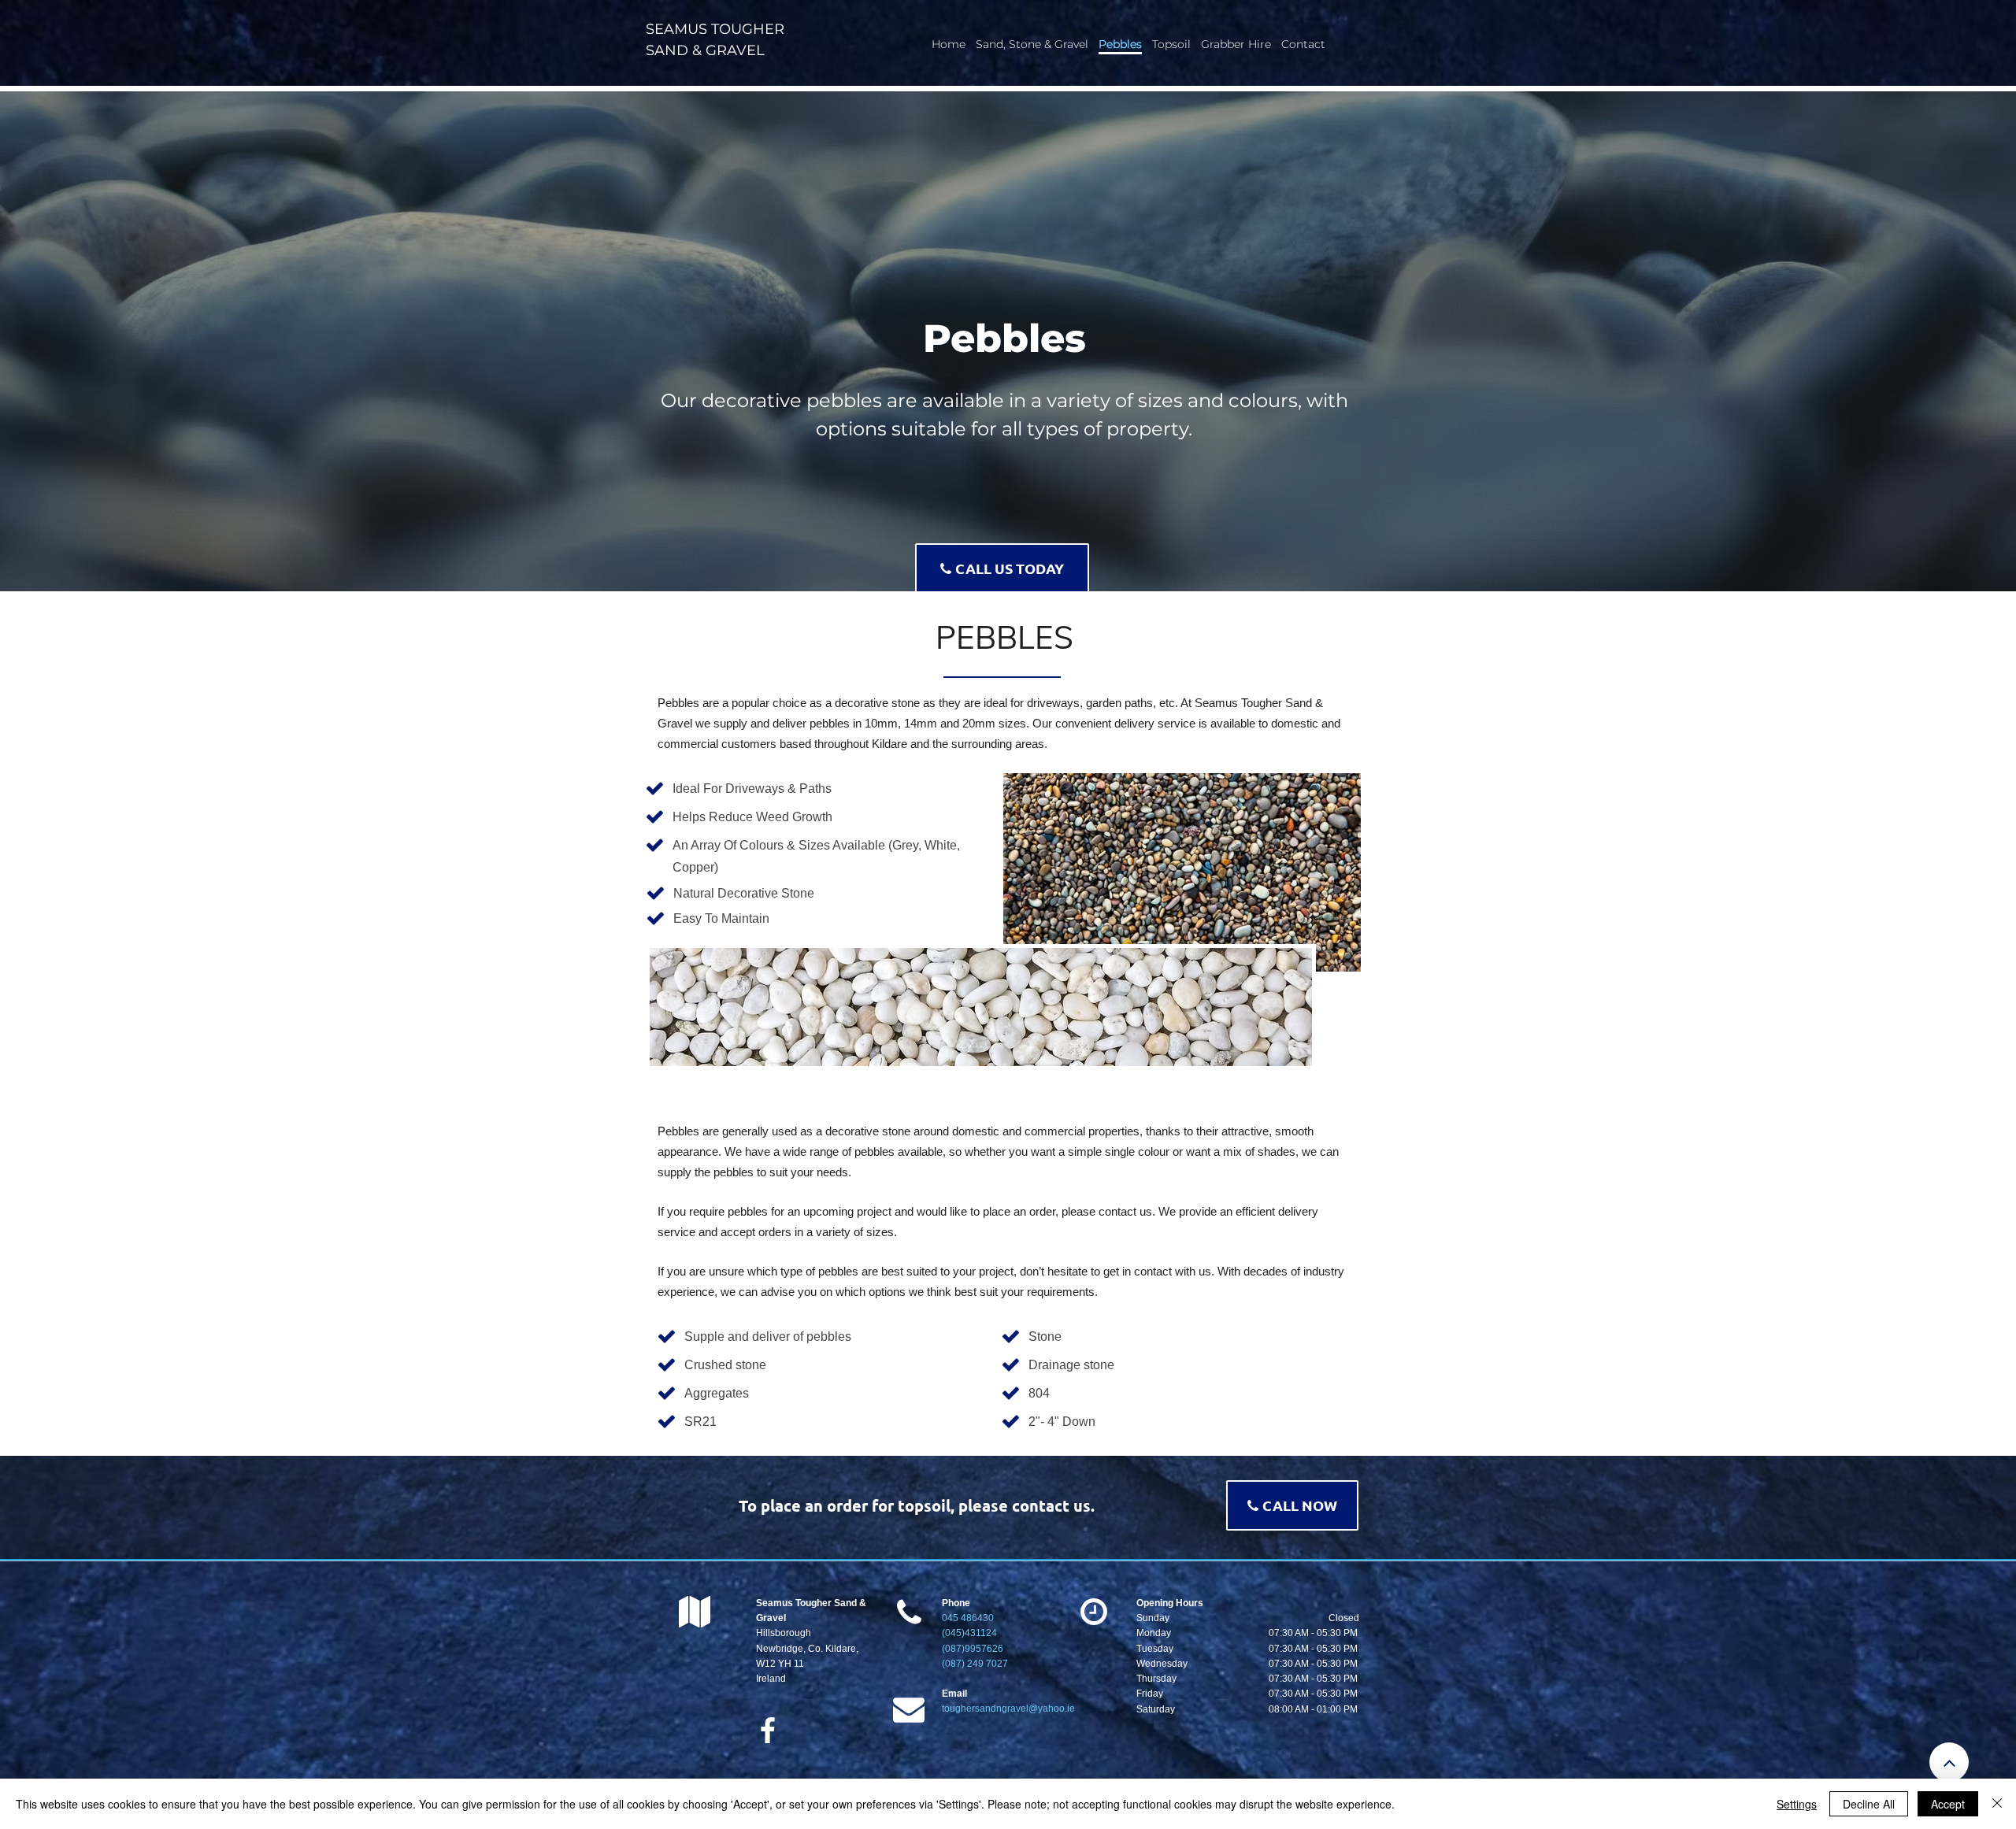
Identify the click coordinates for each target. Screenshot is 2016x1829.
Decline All (1869, 1804)
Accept (1948, 1804)
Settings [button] (1797, 1804)
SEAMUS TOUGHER (715, 29)
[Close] (1997, 1804)
